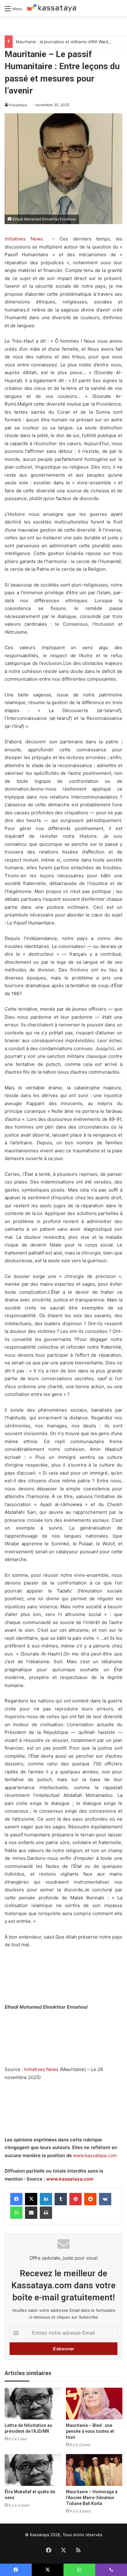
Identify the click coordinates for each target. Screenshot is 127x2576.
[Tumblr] (61, 2199)
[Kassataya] (51, 8)
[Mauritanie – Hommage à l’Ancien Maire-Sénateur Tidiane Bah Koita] (94, 2470)
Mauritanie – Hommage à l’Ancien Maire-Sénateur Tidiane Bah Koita (92, 2498)
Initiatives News (24, 239)
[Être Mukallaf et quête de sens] (33, 2470)
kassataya (18, 105)
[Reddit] (90, 2199)
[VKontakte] (105, 2199)
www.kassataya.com (95, 2155)
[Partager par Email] (31, 2213)
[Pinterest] (76, 2199)
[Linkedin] (46, 2199)
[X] (31, 2199)
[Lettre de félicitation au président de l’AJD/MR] (33, 2404)
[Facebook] (16, 2199)
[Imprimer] (46, 2213)
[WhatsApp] (16, 2213)
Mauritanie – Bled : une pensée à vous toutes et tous (90, 2431)
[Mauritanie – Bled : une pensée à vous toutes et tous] (94, 2404)
